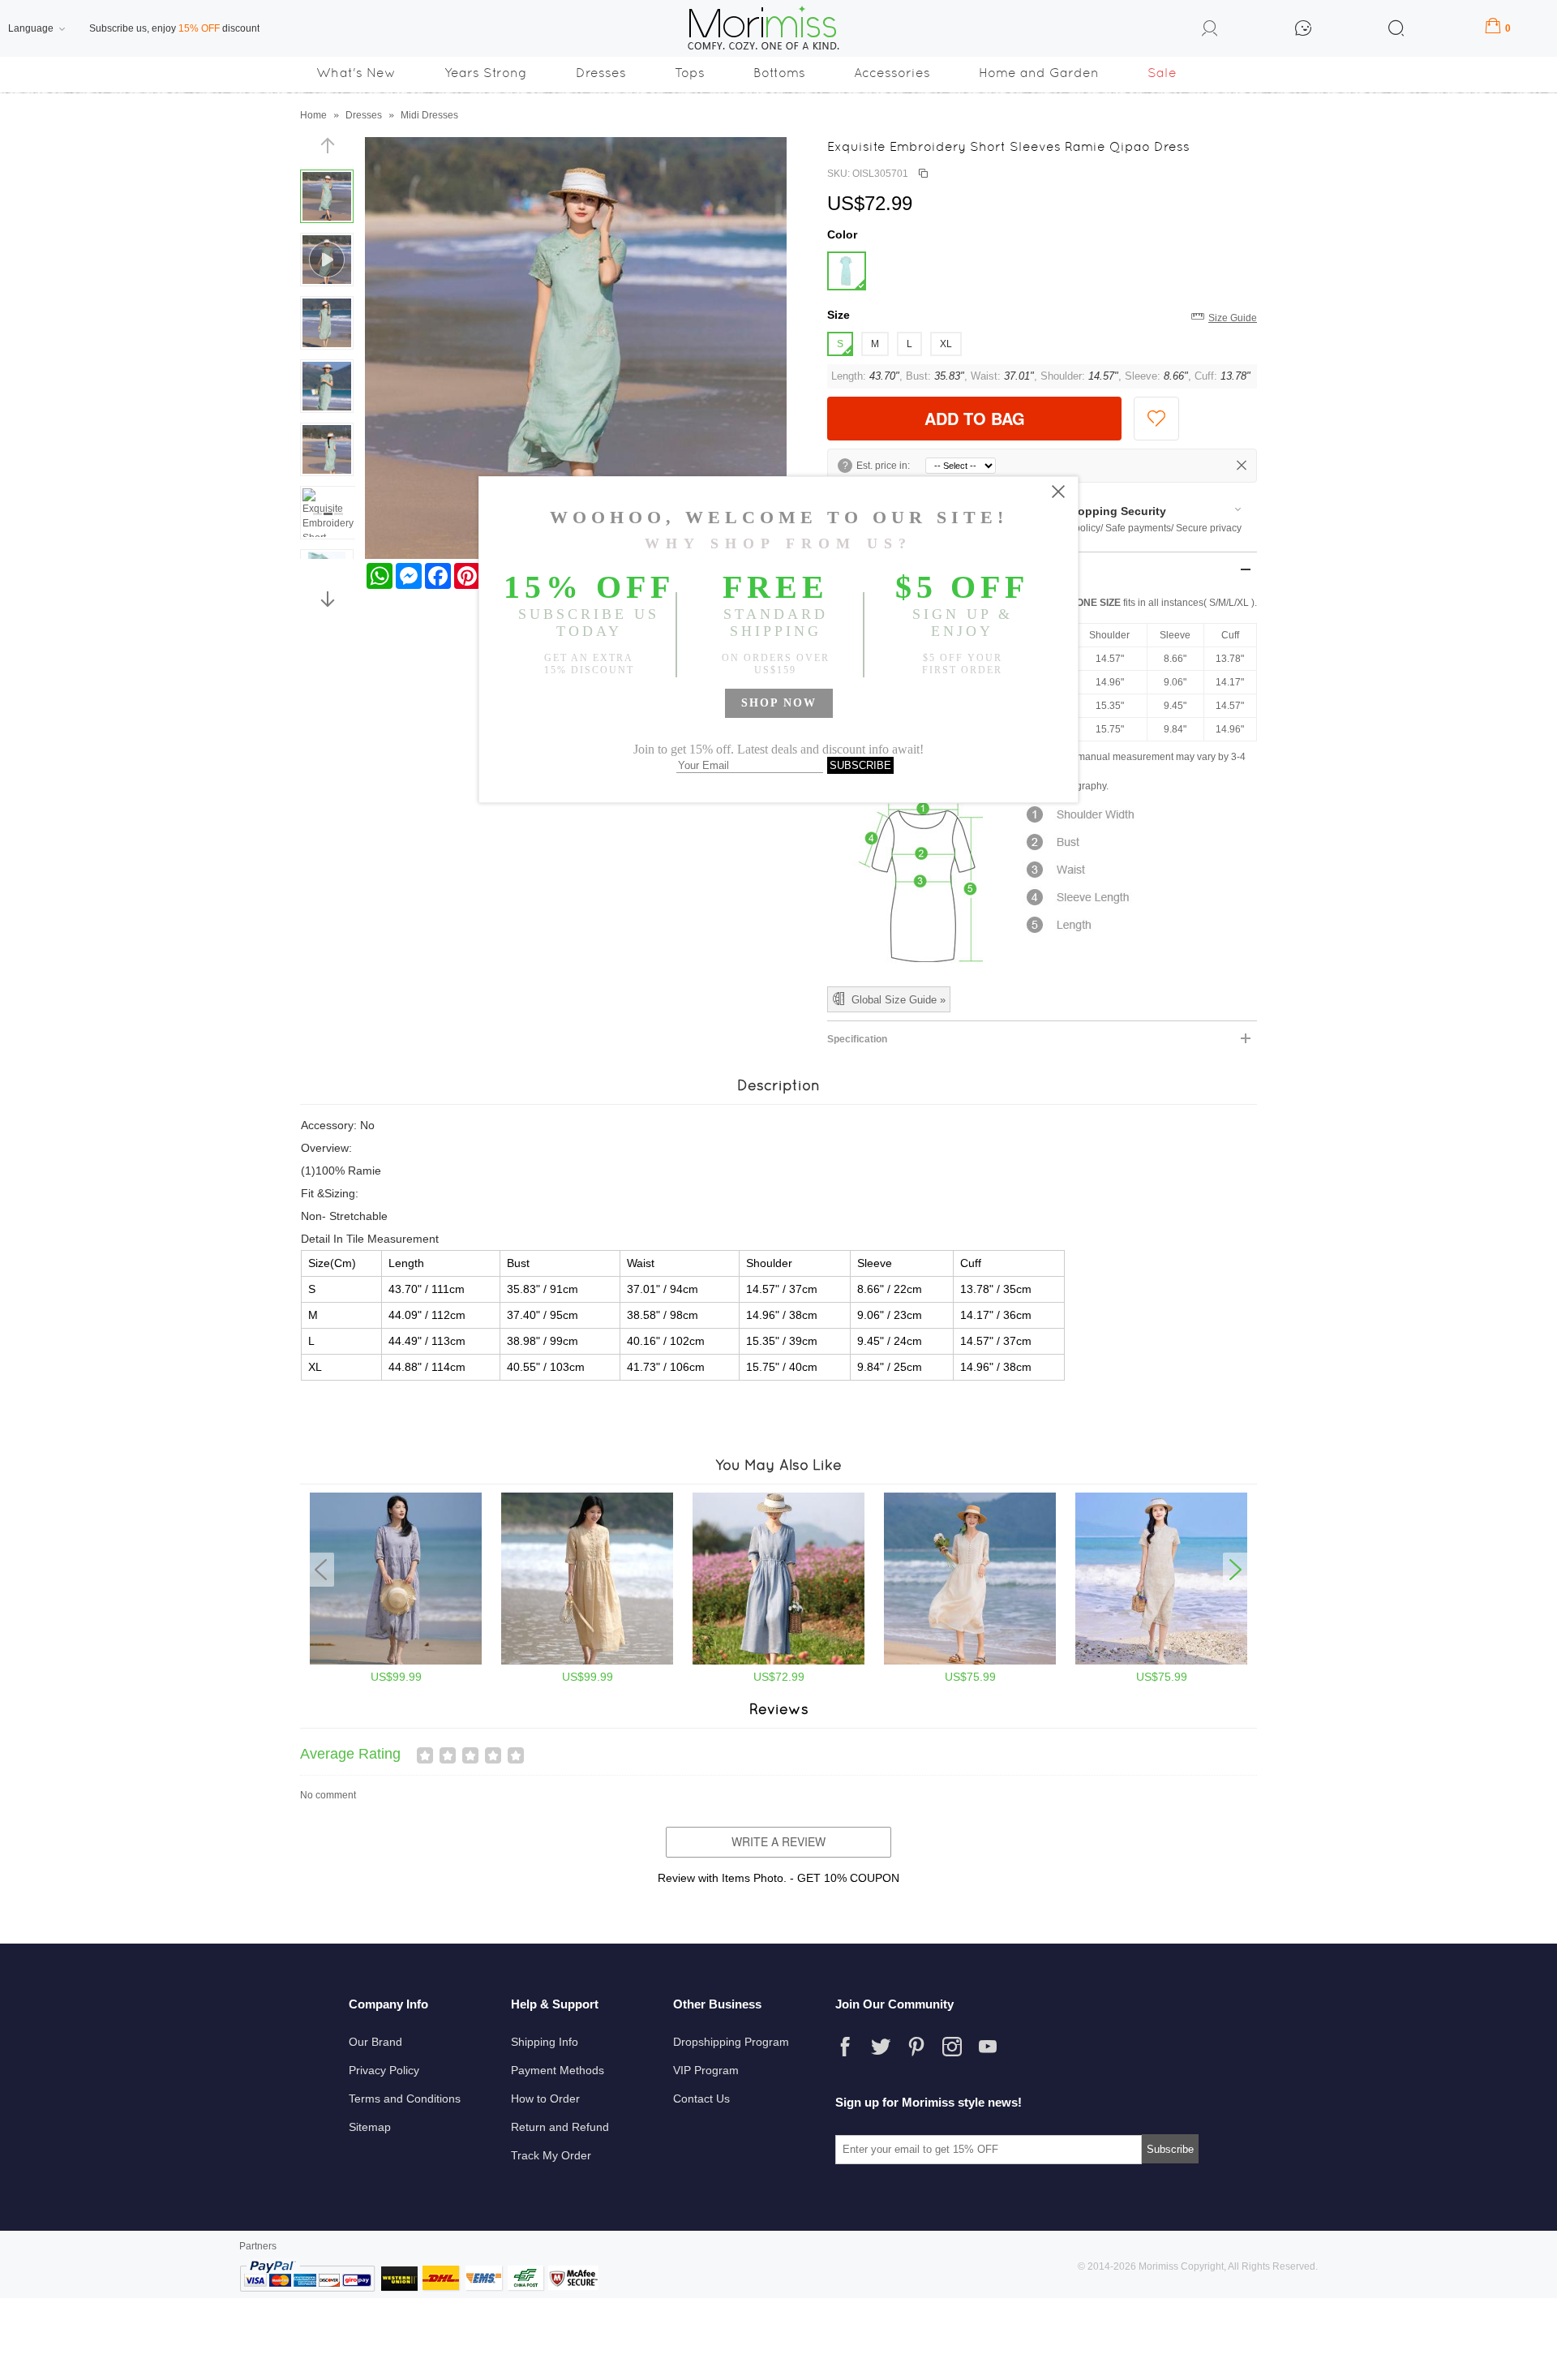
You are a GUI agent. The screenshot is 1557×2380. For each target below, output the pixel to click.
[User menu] (1210, 31)
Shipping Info (545, 2042)
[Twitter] (881, 2047)
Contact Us (701, 2099)
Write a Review (778, 1841)
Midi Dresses (429, 115)
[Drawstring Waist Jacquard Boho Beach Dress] (778, 1661)
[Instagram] (952, 2047)
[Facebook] (845, 2047)
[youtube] (988, 2047)
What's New (356, 73)
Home (313, 115)
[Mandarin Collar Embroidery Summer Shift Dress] (1161, 1661)
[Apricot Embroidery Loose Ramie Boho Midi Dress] (970, 1661)
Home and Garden (1039, 73)
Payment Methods (558, 2070)
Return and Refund (560, 2127)
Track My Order (551, 2155)
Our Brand (375, 2042)
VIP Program (706, 2070)
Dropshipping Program (731, 2042)
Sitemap (370, 2127)
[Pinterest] (916, 2047)
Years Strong (486, 73)
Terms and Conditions (405, 2099)
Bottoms (779, 73)
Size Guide (1233, 318)
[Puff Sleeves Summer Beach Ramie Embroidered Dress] (396, 1661)
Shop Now (779, 703)
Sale (1162, 73)
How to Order (545, 2099)
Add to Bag (975, 418)
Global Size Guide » (899, 1000)
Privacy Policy (384, 2070)
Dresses (601, 73)
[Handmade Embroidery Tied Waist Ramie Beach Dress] (587, 1661)
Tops (690, 73)
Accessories (892, 73)
